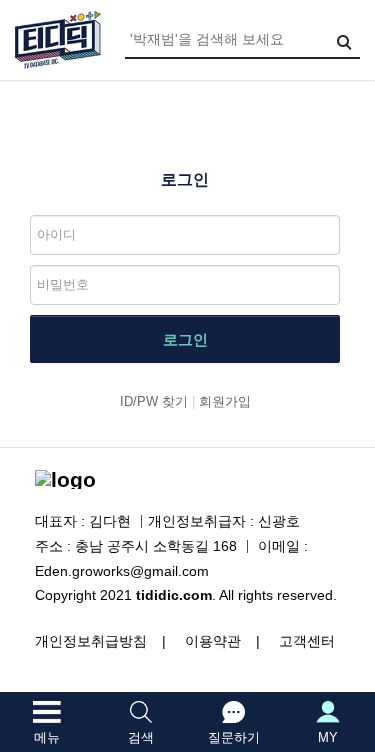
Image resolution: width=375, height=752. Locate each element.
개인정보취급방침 (91, 641)
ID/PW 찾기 (154, 401)
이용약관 (213, 641)
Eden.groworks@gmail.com (122, 571)
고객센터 (307, 641)
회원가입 (225, 401)
